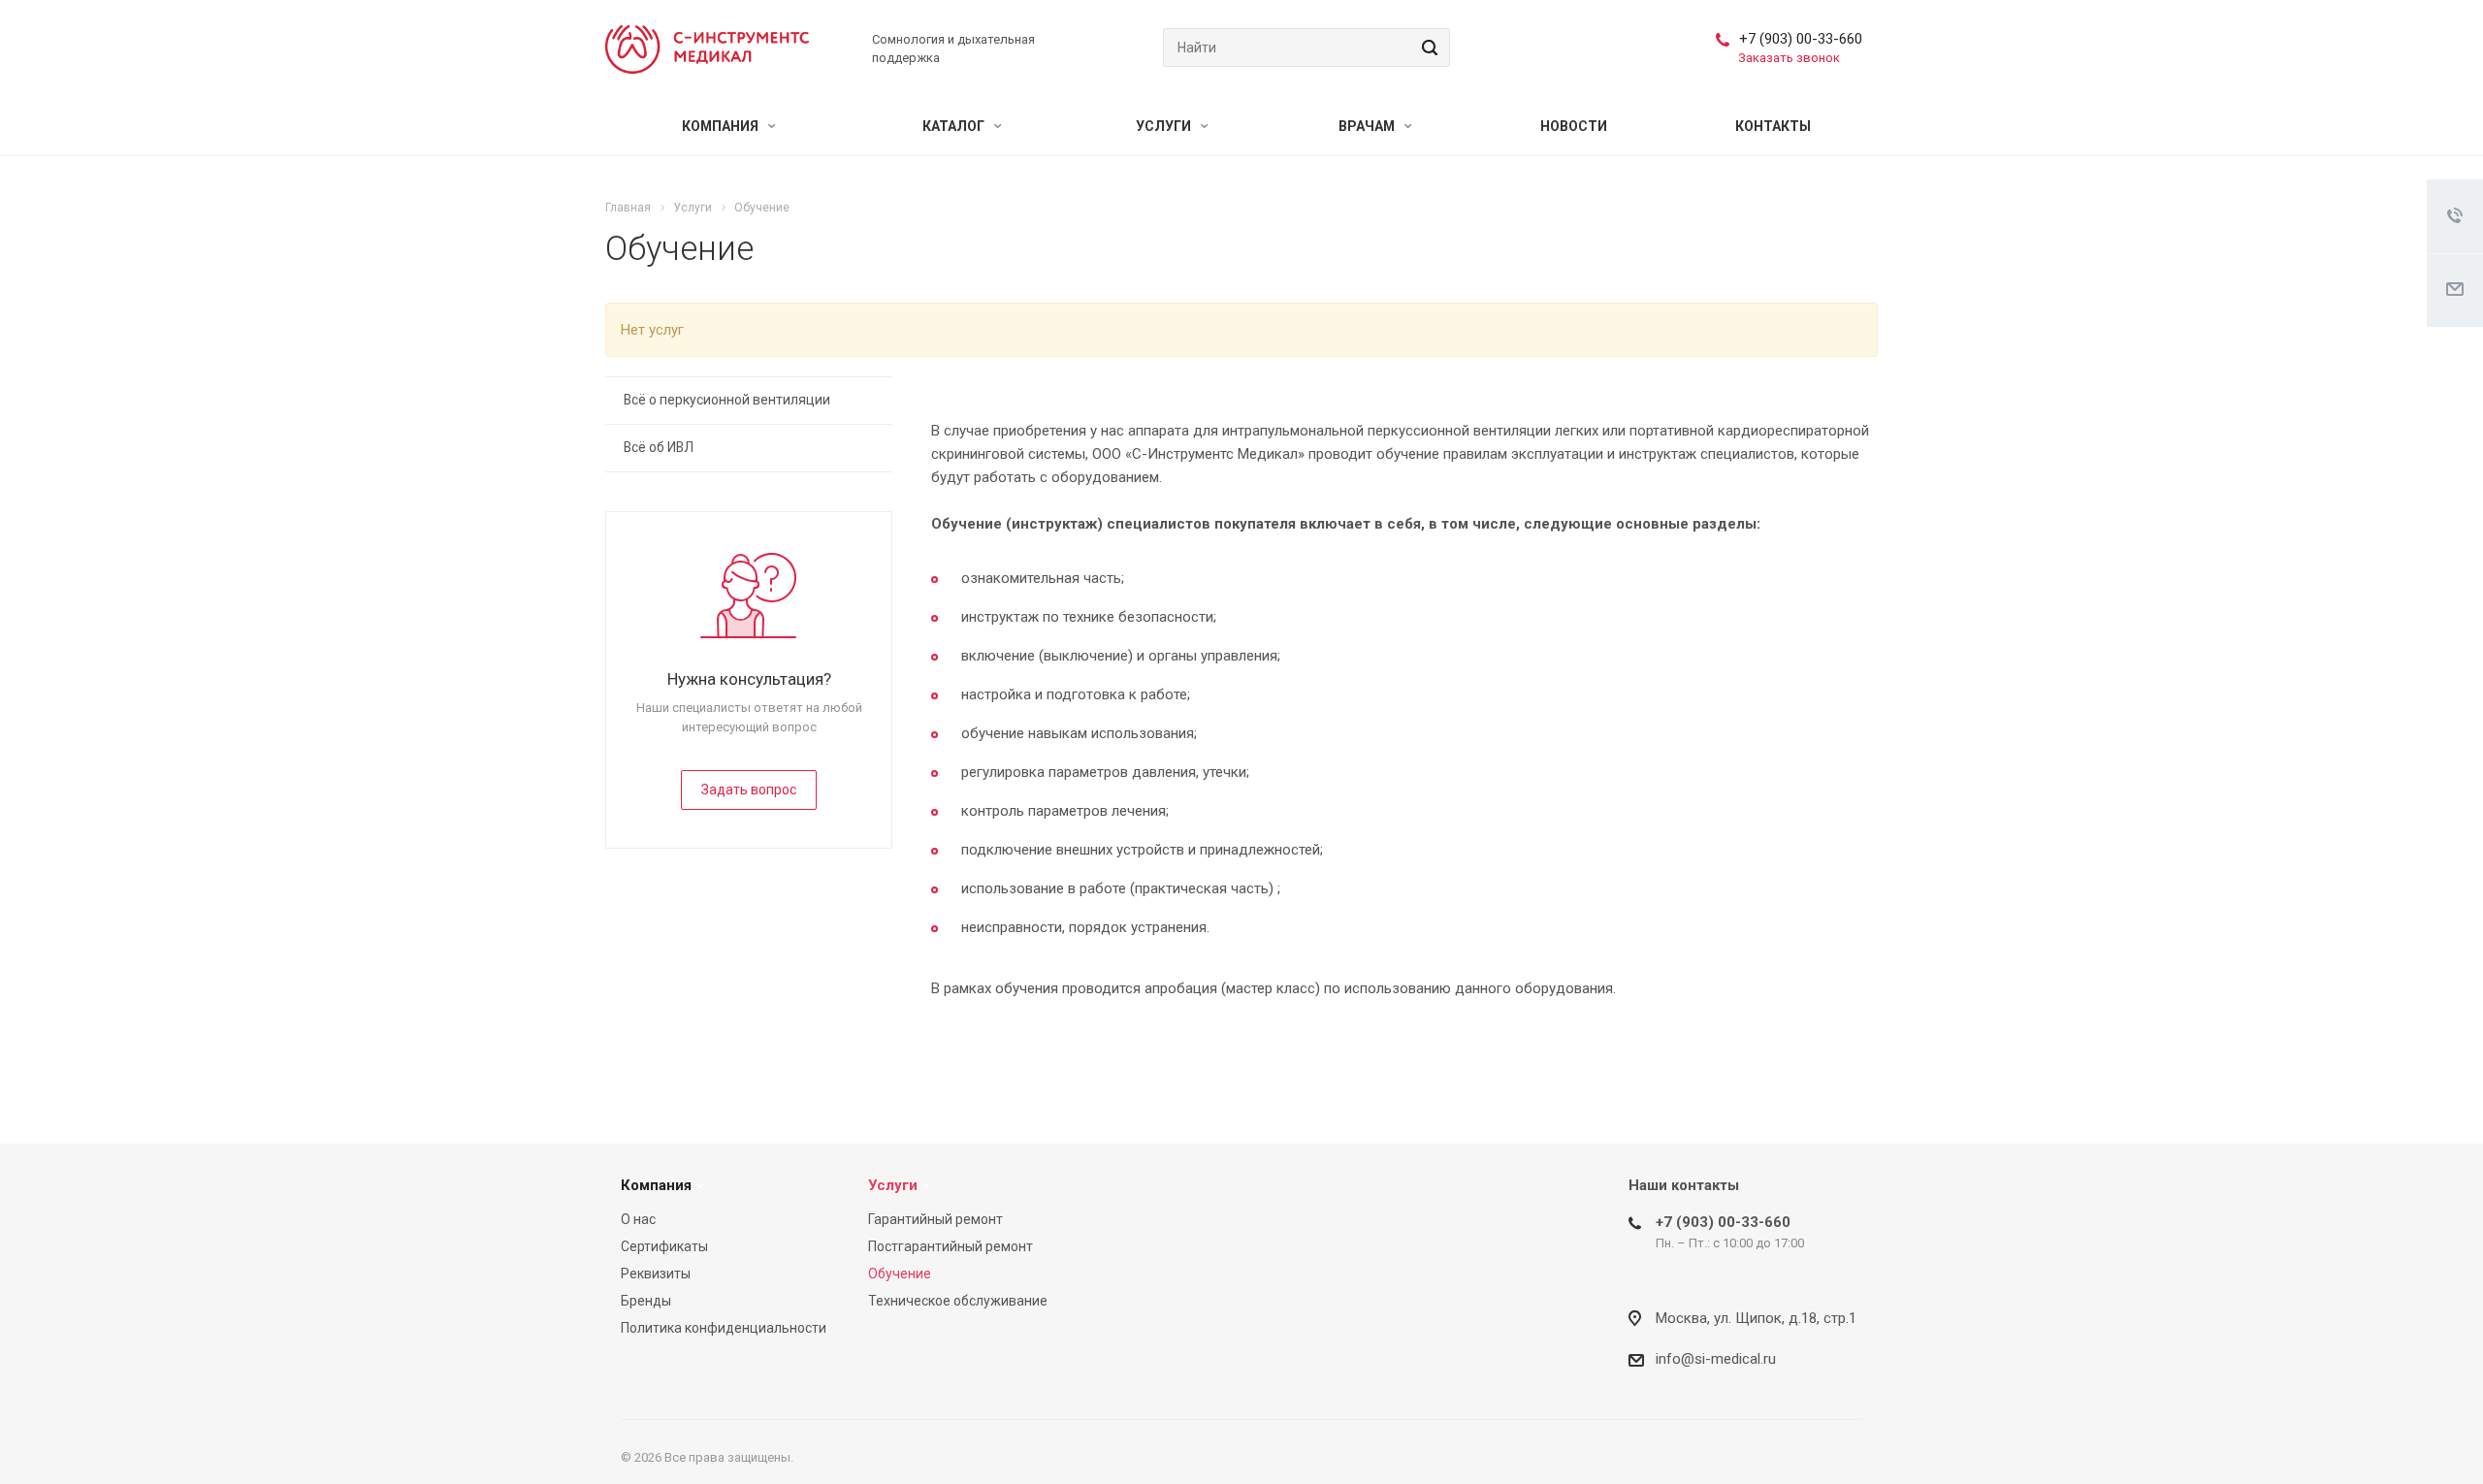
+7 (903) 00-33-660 (1801, 39)
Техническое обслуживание (958, 1301)
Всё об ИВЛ (659, 447)
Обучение (900, 1274)
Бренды (646, 1301)
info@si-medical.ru (1716, 1359)
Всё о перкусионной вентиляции (727, 400)
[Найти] (1427, 48)
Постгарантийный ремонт (951, 1246)
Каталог (955, 126)
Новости (1574, 126)
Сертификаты (664, 1246)
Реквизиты (656, 1274)
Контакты (1773, 126)
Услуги (1165, 126)
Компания (722, 126)
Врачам (1368, 126)
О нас (638, 1219)
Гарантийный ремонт (935, 1219)
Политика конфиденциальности (724, 1328)
